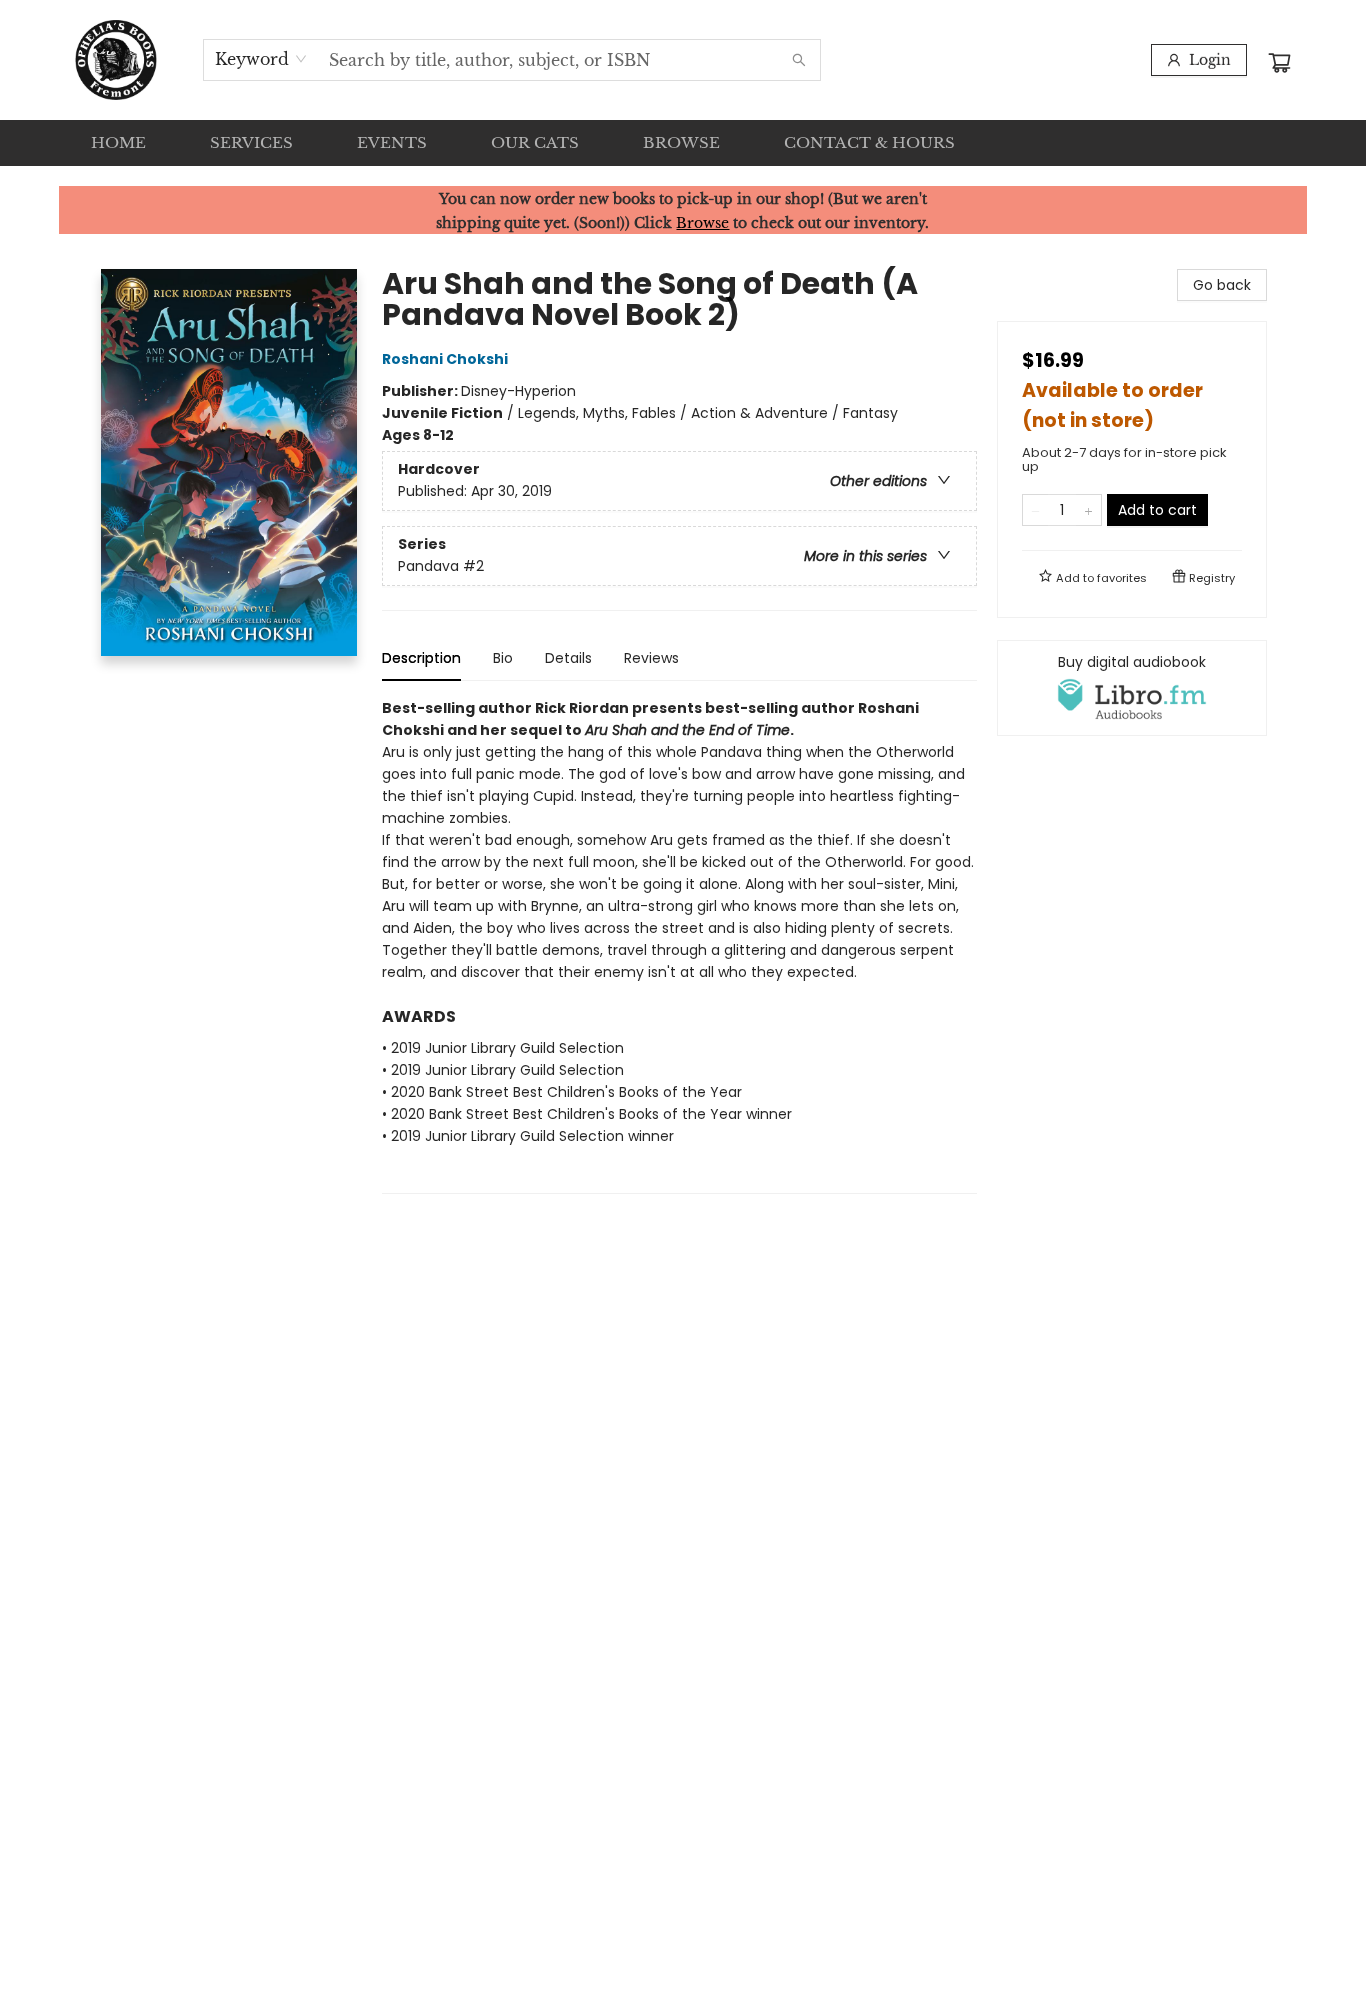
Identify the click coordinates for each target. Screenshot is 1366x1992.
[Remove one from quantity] (1035, 510)
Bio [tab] (503, 658)
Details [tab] (568, 658)
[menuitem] (118, 143)
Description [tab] (421, 658)
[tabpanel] (679, 945)
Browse (702, 223)
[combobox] (261, 59)
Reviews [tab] (651, 658)
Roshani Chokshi (445, 359)
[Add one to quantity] (1088, 510)
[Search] (799, 60)
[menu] (683, 143)
